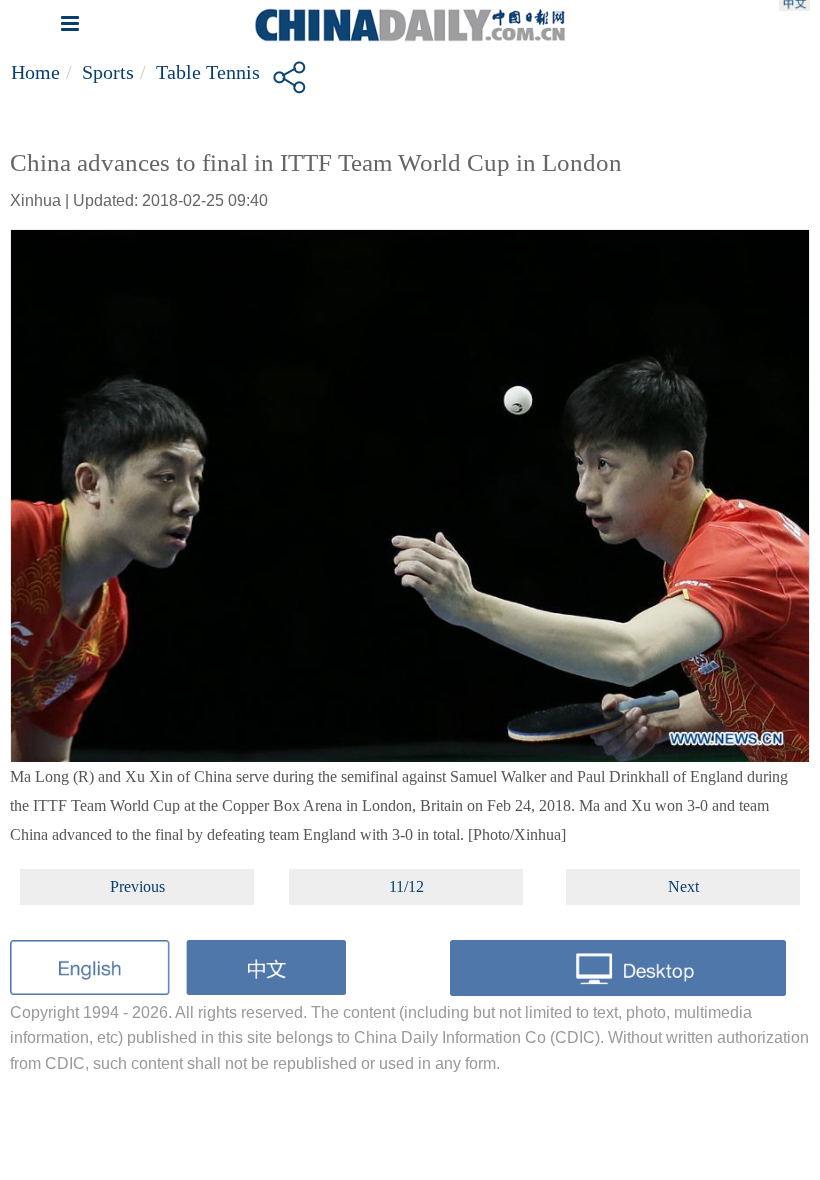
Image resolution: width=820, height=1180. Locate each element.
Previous (137, 886)
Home (35, 72)
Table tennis (208, 72)
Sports (108, 72)
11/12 (406, 886)
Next (683, 886)
